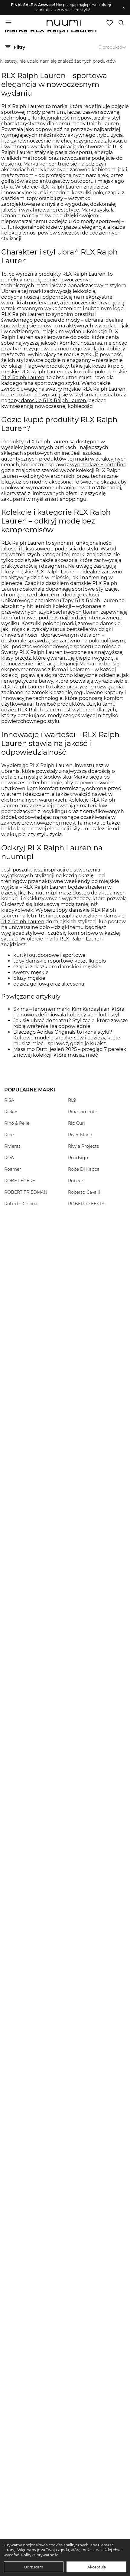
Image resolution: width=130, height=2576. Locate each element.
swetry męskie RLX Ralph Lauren (86, 389)
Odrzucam (34, 2567)
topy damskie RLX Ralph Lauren (47, 400)
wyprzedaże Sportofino (98, 465)
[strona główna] (64, 23)
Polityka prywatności (40, 2555)
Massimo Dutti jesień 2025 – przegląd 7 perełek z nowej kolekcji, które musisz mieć (70, 1052)
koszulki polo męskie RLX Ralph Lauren (62, 369)
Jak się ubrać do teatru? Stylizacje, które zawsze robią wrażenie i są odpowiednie (71, 1023)
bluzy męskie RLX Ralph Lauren (39, 572)
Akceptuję (97, 2567)
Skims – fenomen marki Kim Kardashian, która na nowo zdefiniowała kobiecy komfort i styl (69, 1012)
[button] (62, 8)
